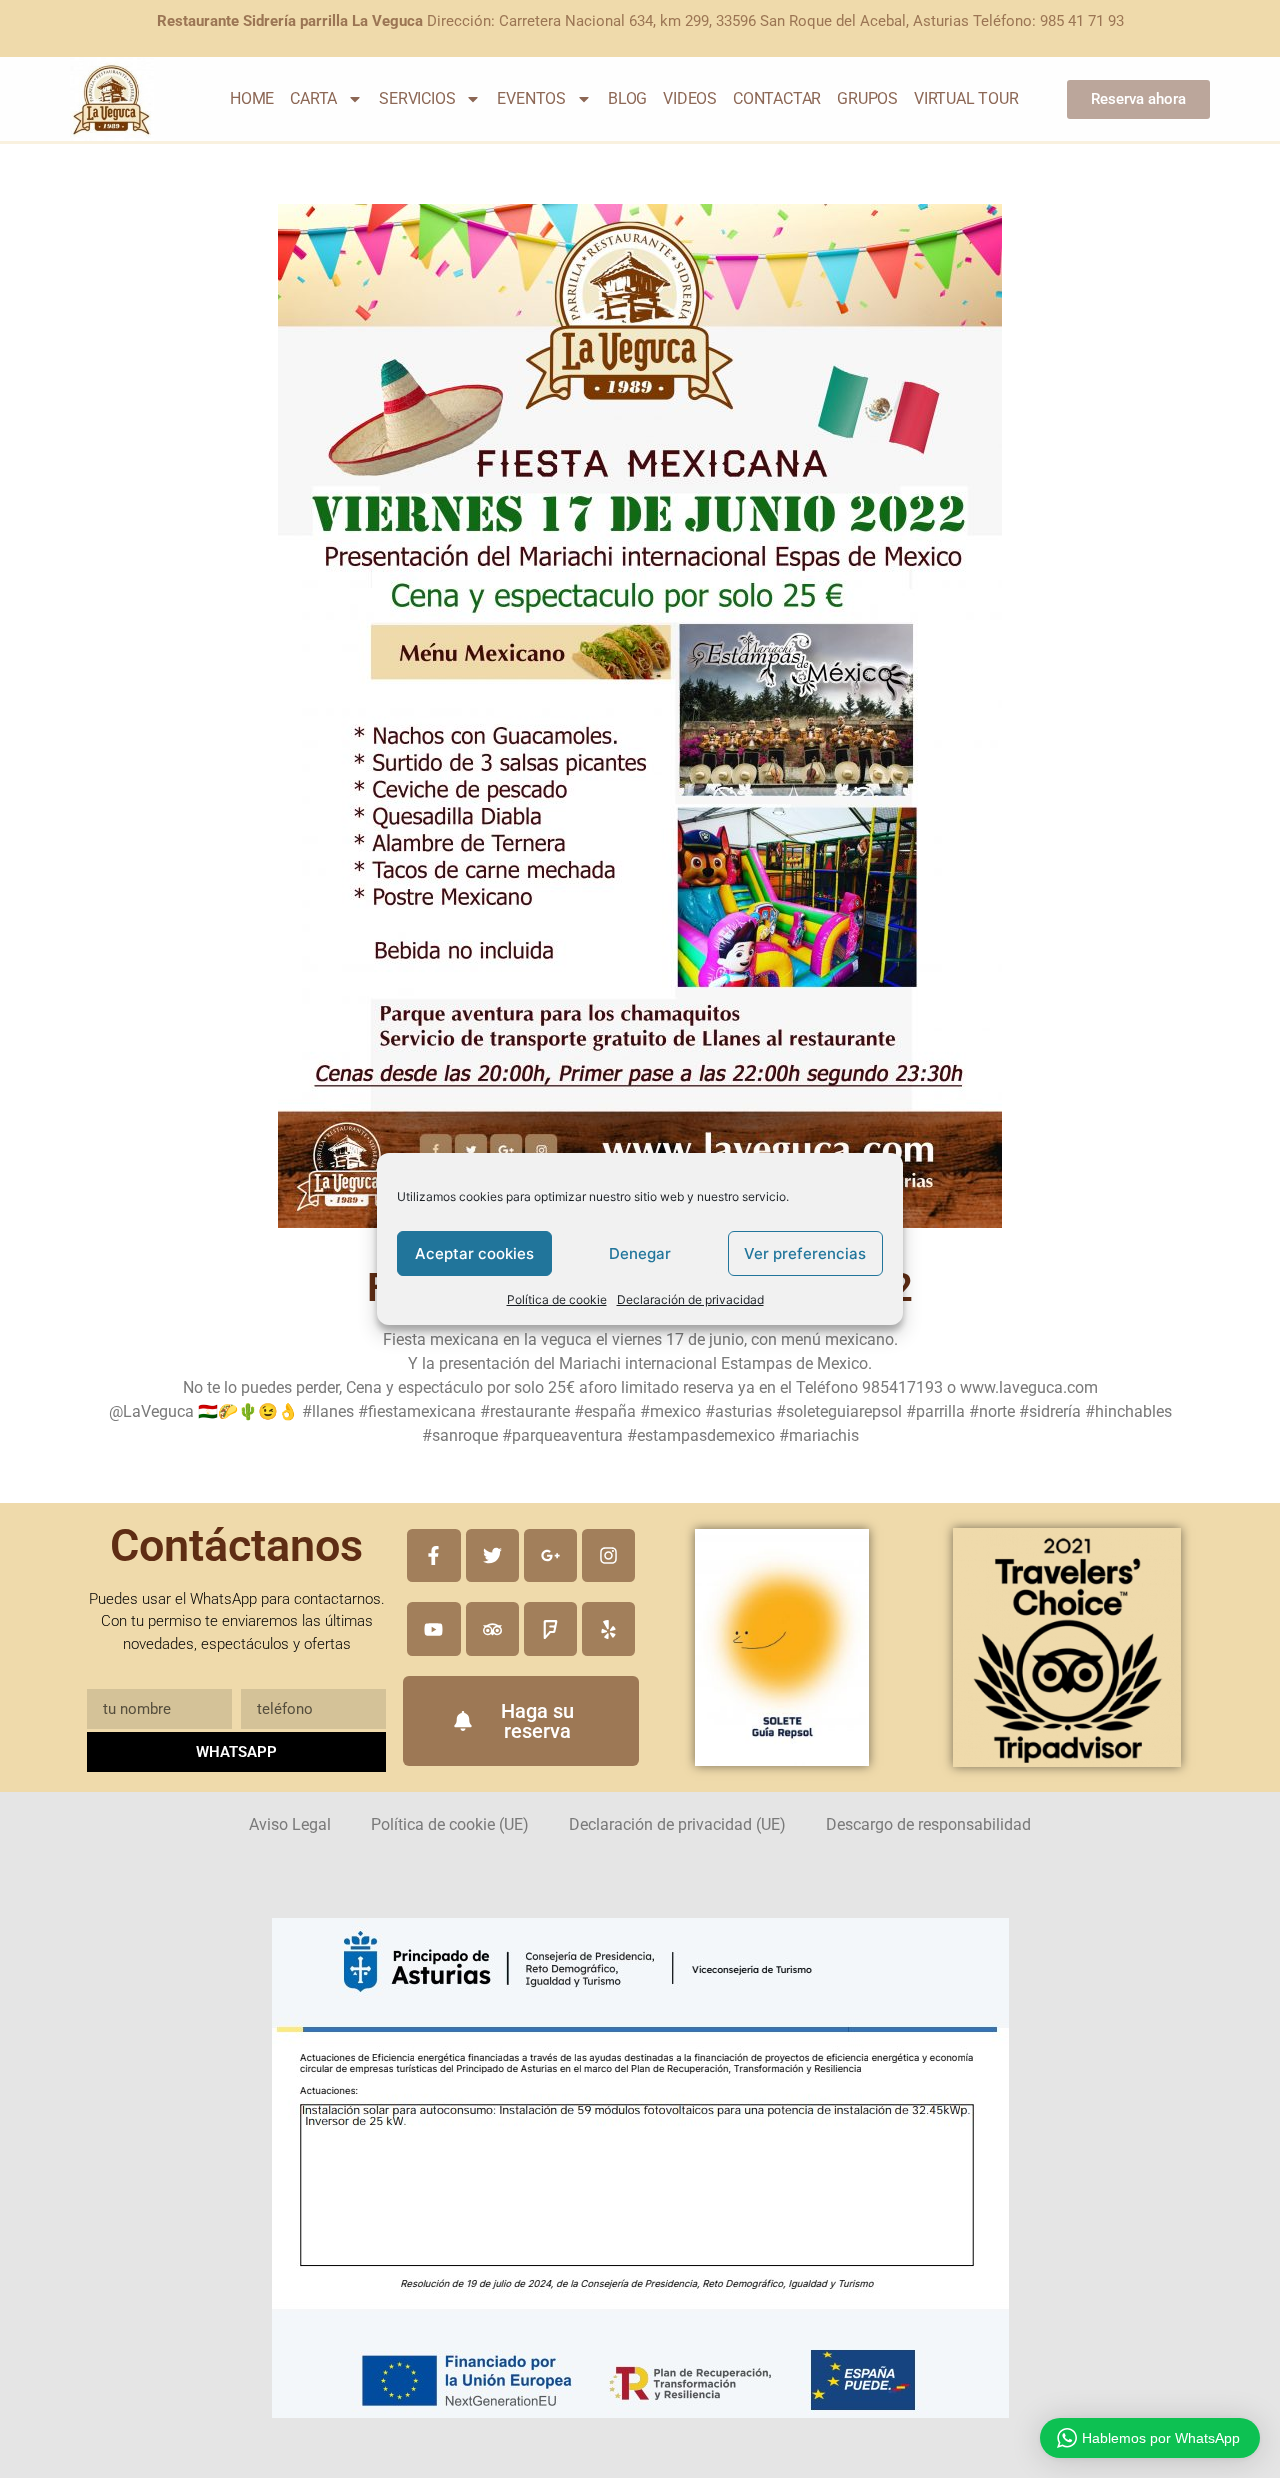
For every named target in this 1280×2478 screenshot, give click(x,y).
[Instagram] (608, 1555)
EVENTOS (531, 98)
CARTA (313, 98)
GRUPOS (867, 98)
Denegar (640, 1253)
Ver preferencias (805, 1253)
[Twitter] (492, 1555)
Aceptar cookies (474, 1253)
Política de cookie (557, 1299)
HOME (252, 98)
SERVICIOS (417, 98)
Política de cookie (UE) (450, 1824)
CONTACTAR (777, 98)
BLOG (627, 98)
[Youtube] (433, 1628)
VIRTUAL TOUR (966, 98)
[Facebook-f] (433, 1555)
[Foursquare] (550, 1628)
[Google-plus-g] (550, 1555)
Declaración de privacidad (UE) (677, 1824)
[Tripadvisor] (492, 1628)
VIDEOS (690, 98)
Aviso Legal (290, 1824)
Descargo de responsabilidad (928, 1824)
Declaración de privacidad (690, 1299)
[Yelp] (608, 1628)
